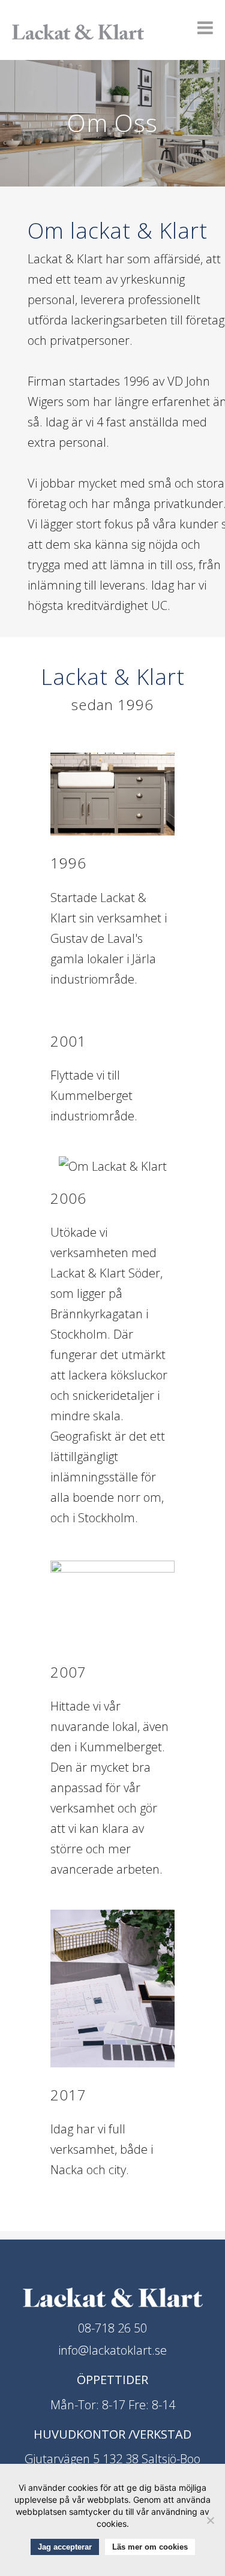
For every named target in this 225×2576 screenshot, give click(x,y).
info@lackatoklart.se (112, 2350)
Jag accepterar (65, 2547)
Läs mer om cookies (150, 2547)
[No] (210, 2520)
